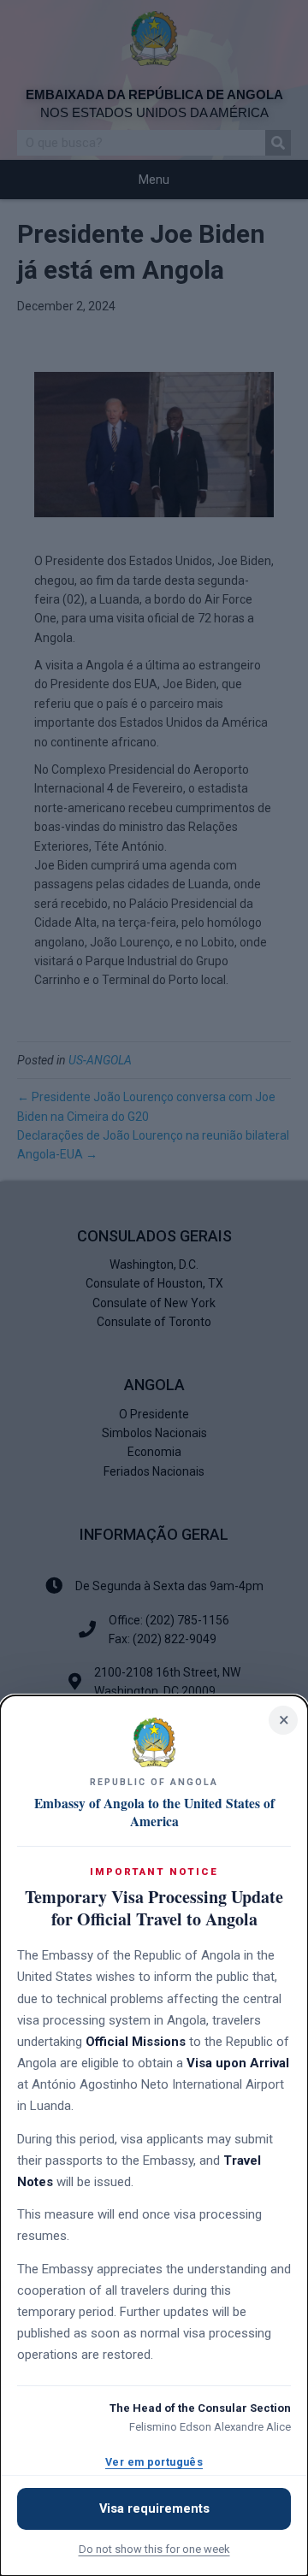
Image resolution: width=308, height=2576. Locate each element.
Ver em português (154, 2462)
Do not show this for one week (154, 2549)
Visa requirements (154, 2509)
